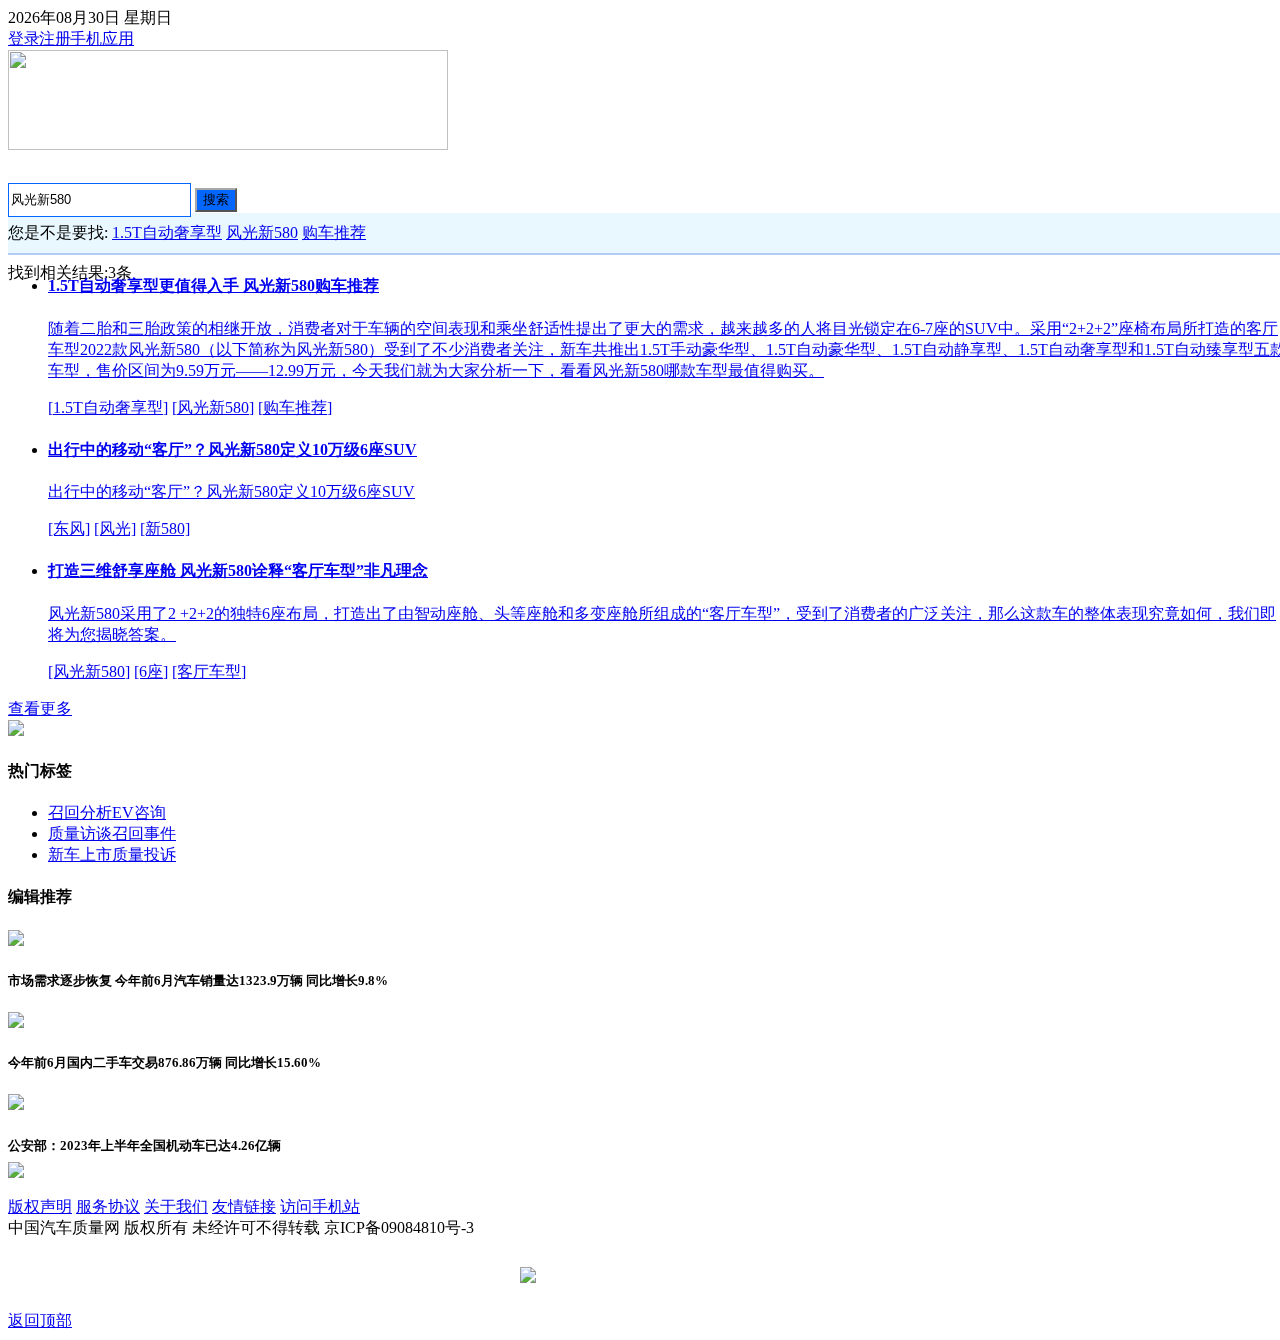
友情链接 (244, 1206)
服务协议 (108, 1206)
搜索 (216, 199)
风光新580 (262, 232)
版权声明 (40, 1206)
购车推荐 (334, 232)
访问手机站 (320, 1206)
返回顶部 (40, 1320)
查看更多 (40, 708)
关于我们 (176, 1206)
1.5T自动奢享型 (167, 232)
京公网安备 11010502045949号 (647, 1276)
